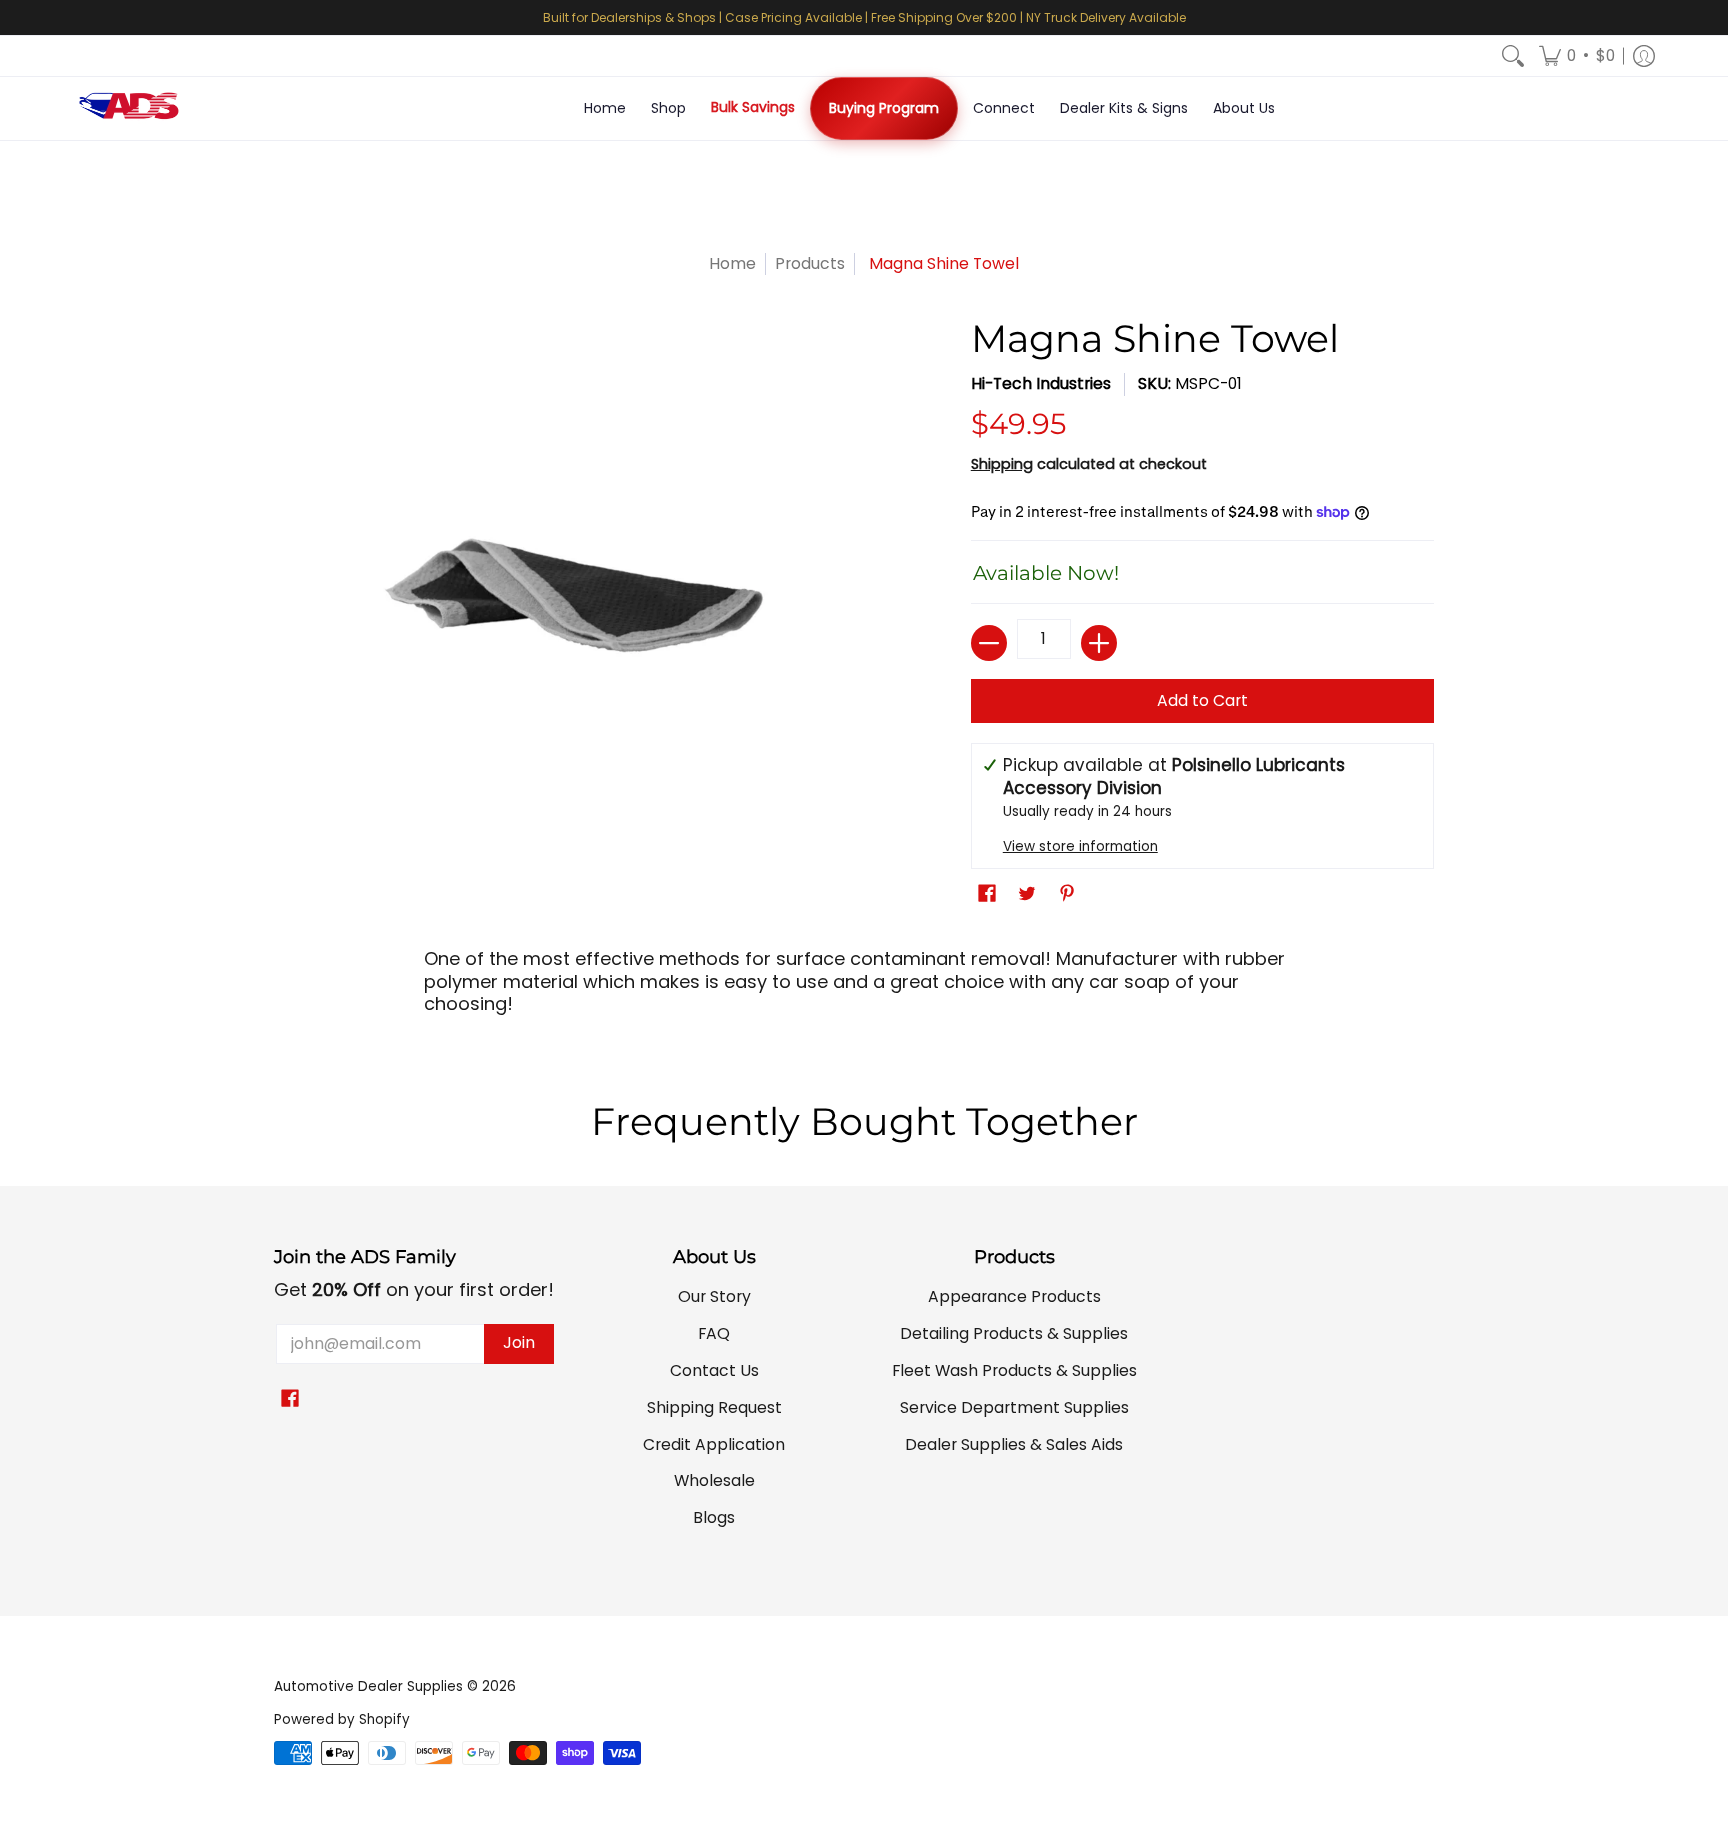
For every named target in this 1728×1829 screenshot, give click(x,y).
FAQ (714, 1333)
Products (810, 263)
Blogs (714, 1517)
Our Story (714, 1296)
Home (732, 263)
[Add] (1099, 643)
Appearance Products (1014, 1296)
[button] (1577, 56)
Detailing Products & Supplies (1014, 1333)
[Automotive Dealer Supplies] (129, 108)
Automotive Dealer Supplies (368, 1686)
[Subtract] (989, 643)
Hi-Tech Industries (1041, 383)
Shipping (1002, 464)
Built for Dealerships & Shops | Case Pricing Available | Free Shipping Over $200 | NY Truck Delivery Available (864, 17)
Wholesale (714, 1480)
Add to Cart (1202, 700)
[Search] (1513, 56)
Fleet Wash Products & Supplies (1014, 1370)
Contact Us (714, 1370)
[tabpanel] (864, 988)
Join (519, 1342)
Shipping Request (714, 1407)
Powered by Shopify (342, 1719)
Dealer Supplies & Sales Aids (1014, 1444)
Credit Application (714, 1444)
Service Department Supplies (1014, 1407)
